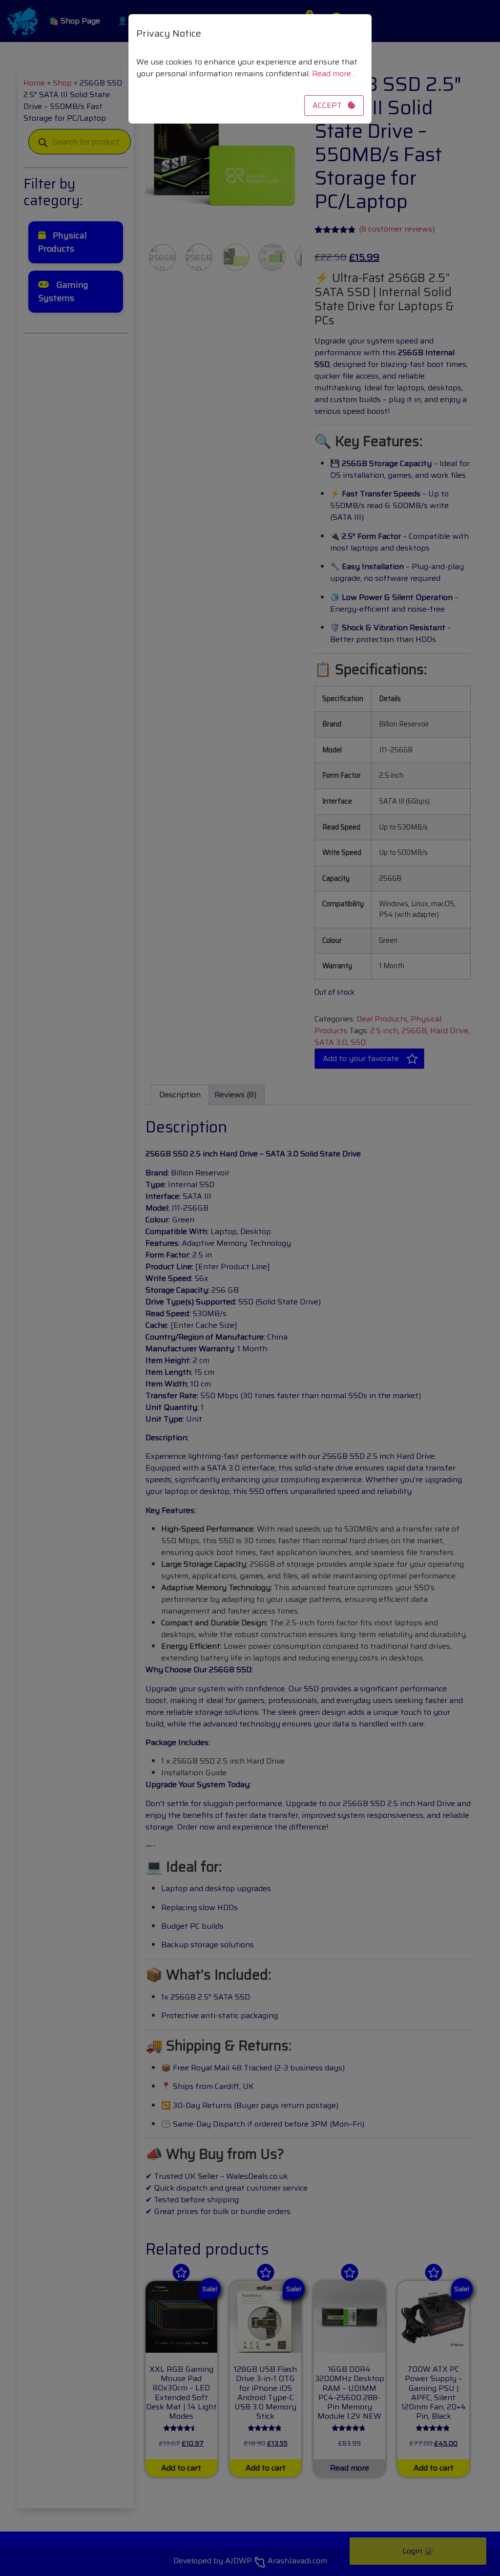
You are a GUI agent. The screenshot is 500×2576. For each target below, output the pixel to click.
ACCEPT (330, 105)
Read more (333, 74)
